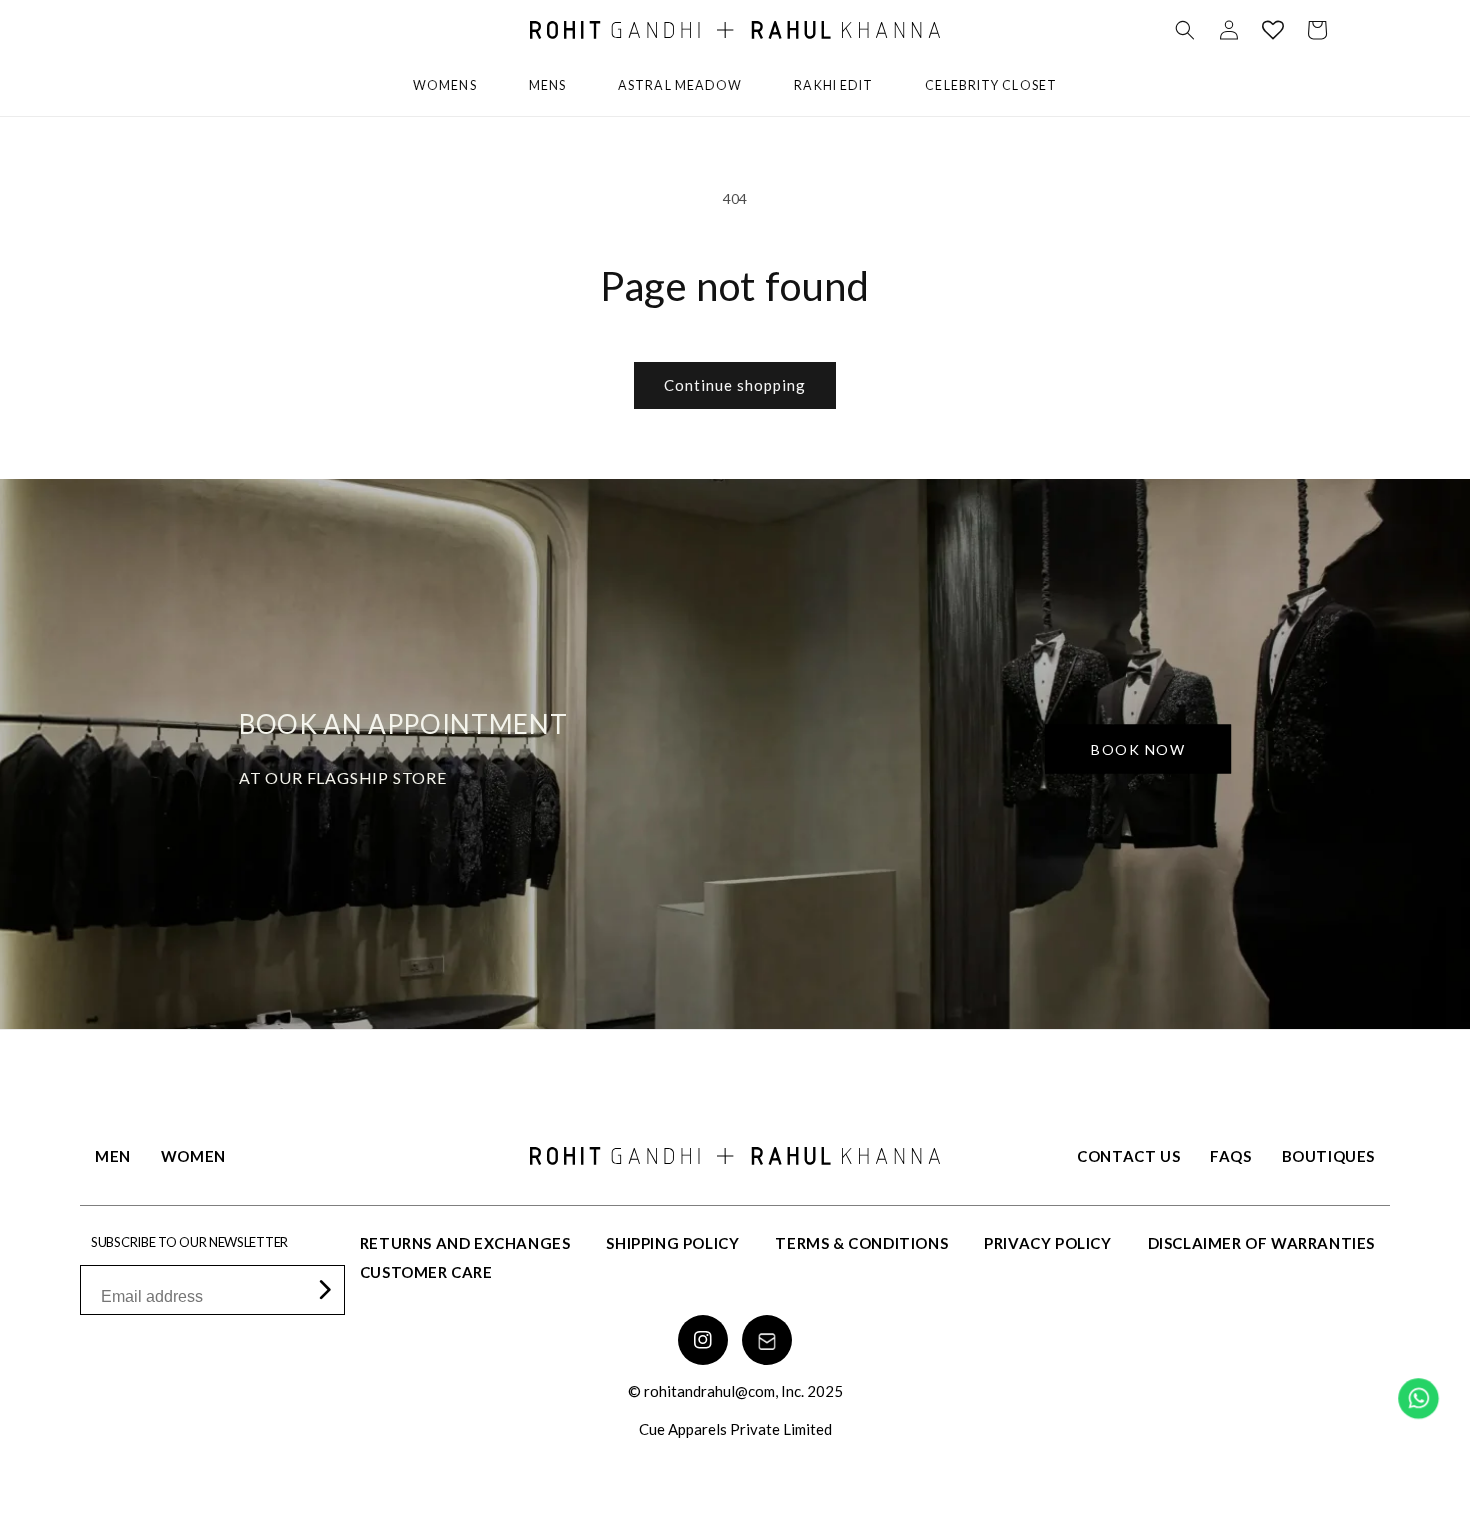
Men (113, 1156)
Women (193, 1156)
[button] (1185, 30)
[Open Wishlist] (1273, 30)
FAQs (1230, 1156)
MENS (547, 85)
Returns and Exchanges (465, 1243)
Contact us (1128, 1156)
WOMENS (445, 85)
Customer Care (426, 1272)
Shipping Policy (672, 1243)
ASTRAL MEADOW (680, 85)
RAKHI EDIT (833, 85)
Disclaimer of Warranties (1261, 1243)
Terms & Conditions (861, 1243)
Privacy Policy (1047, 1243)
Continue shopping (735, 385)
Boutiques (1328, 1156)
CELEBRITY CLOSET (991, 85)
